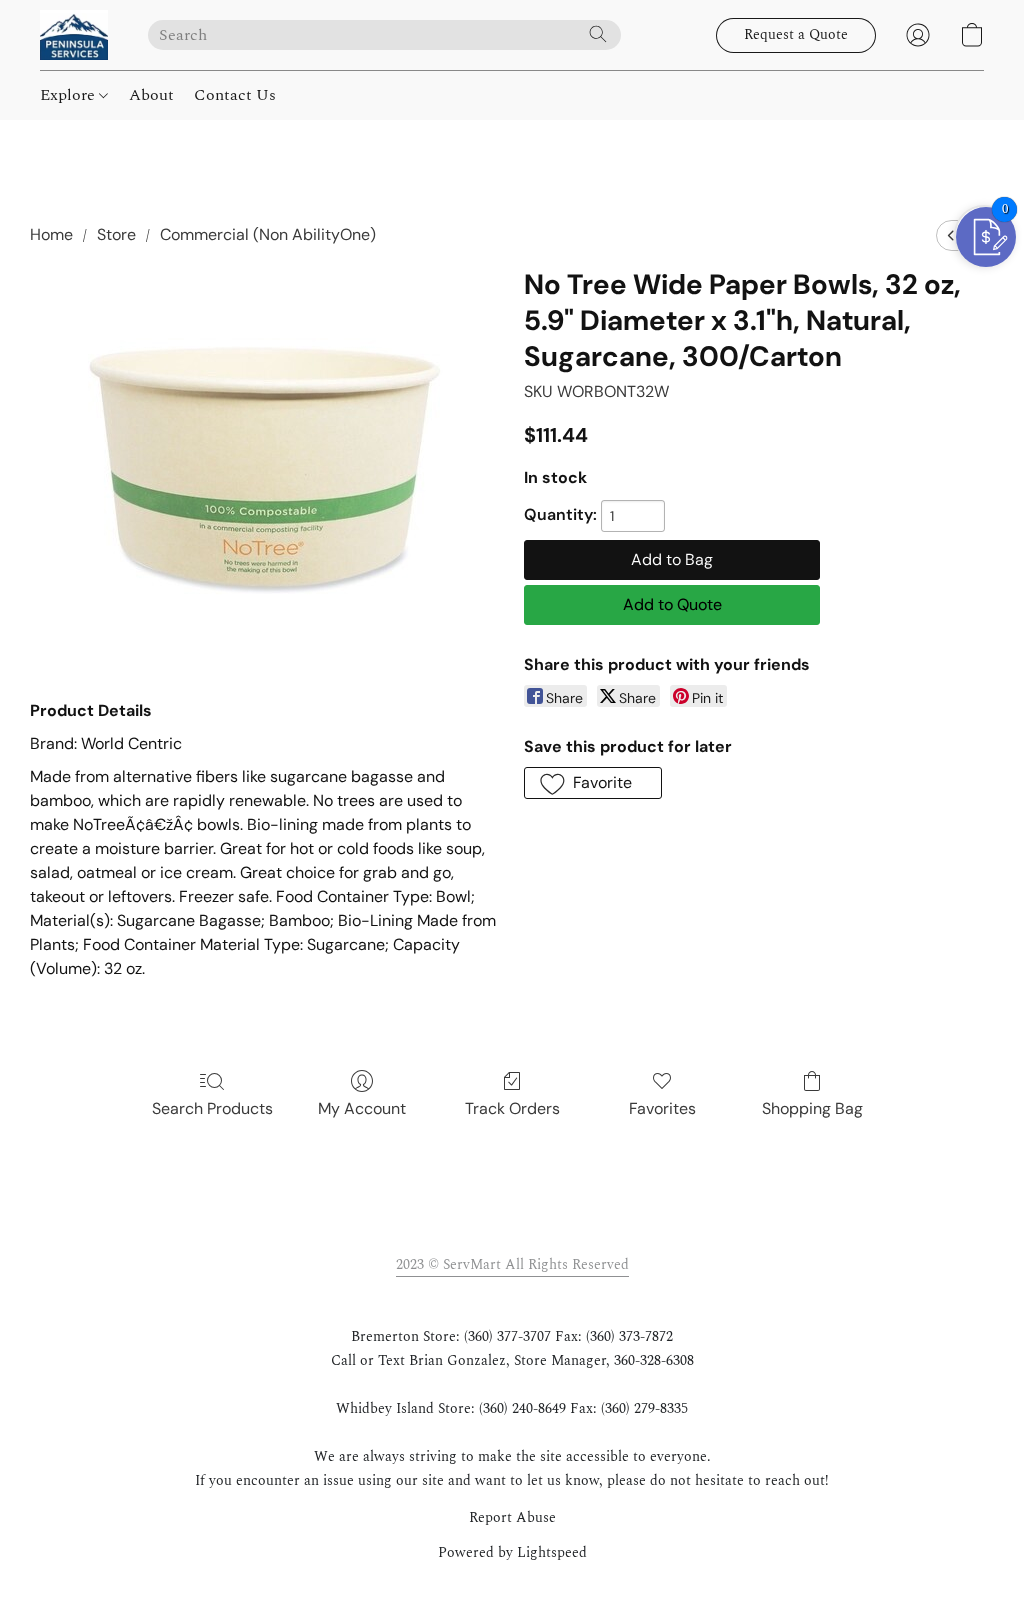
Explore (69, 95)
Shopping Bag (812, 1108)
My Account (362, 1108)
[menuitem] (951, 235)
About (151, 95)
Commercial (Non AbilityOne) (268, 234)
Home (51, 234)
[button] (74, 35)
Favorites (662, 1108)
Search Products (212, 1108)
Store (116, 234)
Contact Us (235, 95)
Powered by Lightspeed (512, 1553)
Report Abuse (512, 1518)
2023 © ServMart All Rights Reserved (512, 1264)
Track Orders (512, 1108)
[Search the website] (598, 34)
